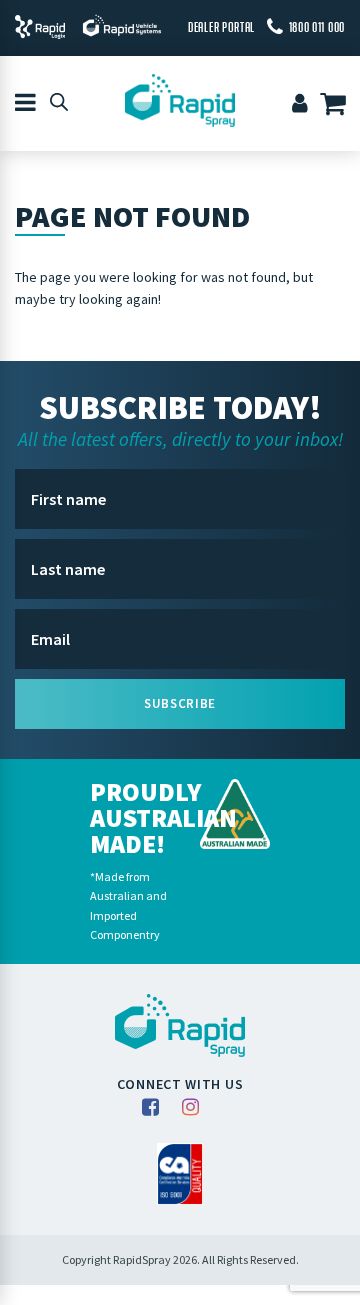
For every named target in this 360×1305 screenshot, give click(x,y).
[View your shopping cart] (336, 106)
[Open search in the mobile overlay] (59, 101)
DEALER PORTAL (221, 27)
